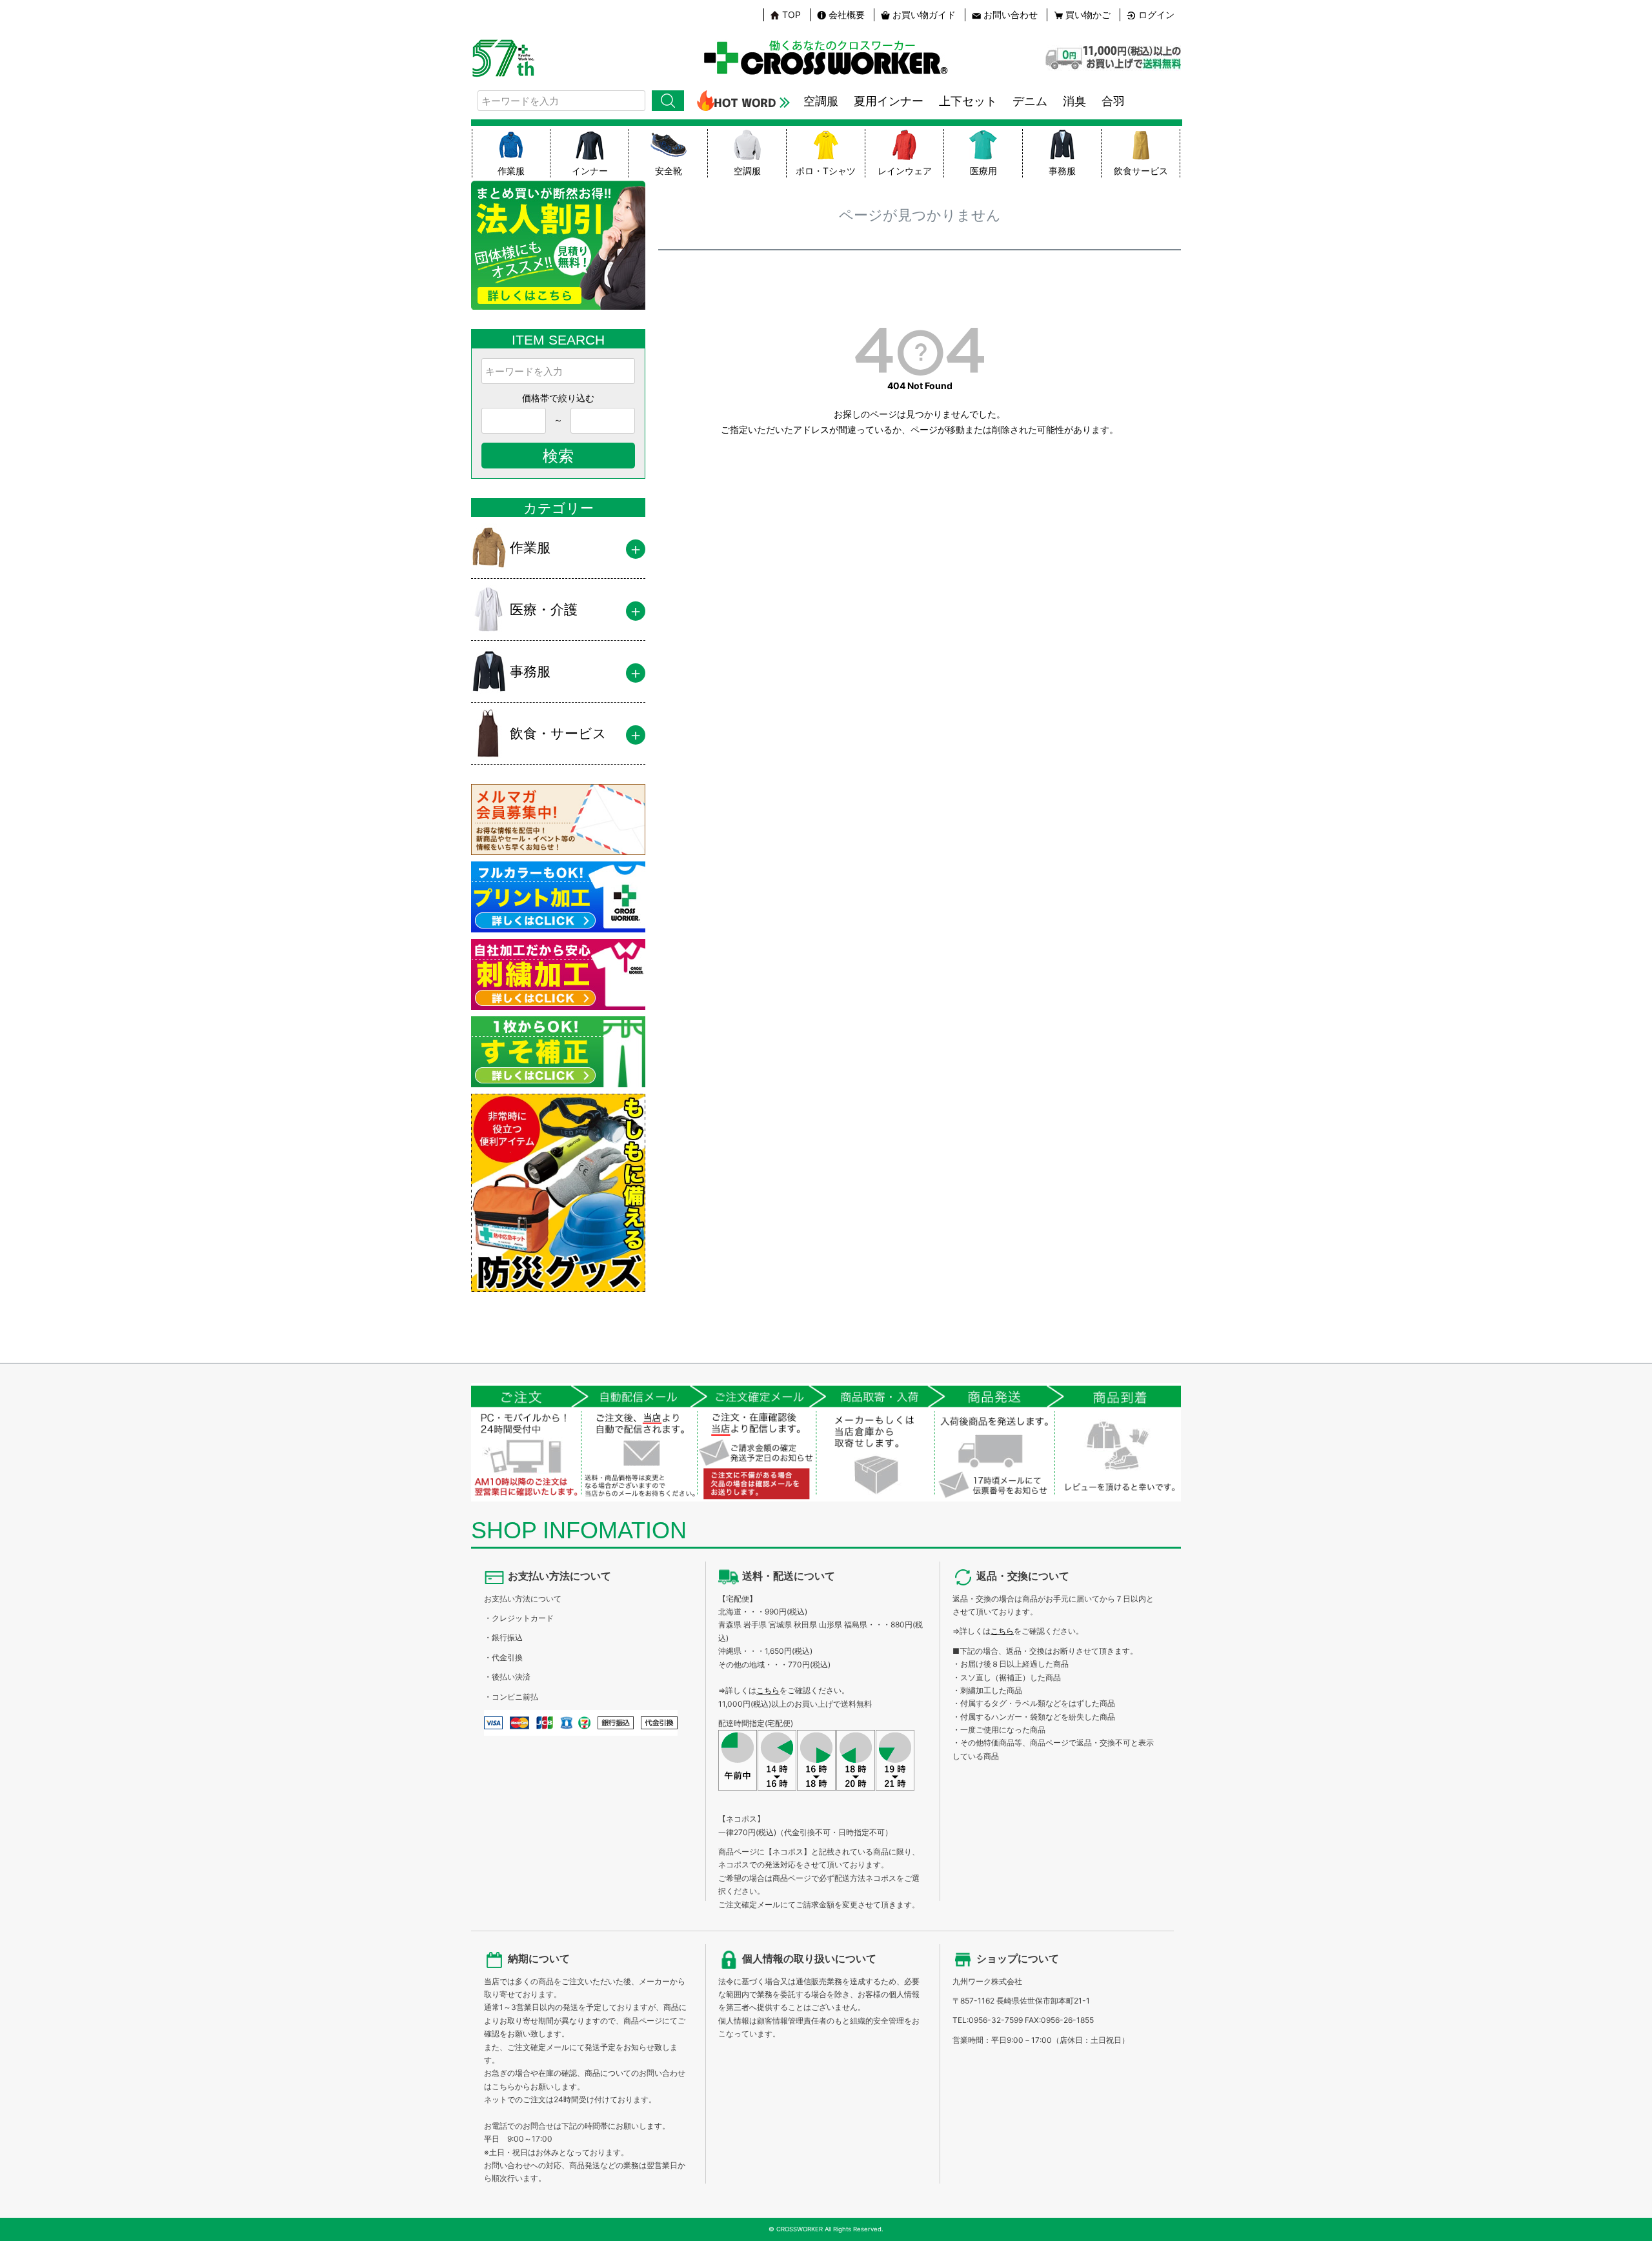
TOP (791, 15)
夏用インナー (889, 101)
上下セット (968, 101)
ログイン (1156, 15)
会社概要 (847, 15)
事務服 (1062, 171)
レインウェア (905, 171)
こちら (768, 1690)
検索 (668, 101)
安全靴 (669, 171)
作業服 (511, 171)
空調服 (821, 101)
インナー (590, 171)
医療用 (983, 171)
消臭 (1074, 101)
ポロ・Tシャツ (826, 171)
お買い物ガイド (924, 15)
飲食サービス (1141, 171)
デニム (1030, 101)
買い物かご (1088, 15)
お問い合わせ (1011, 15)
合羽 (1113, 101)
